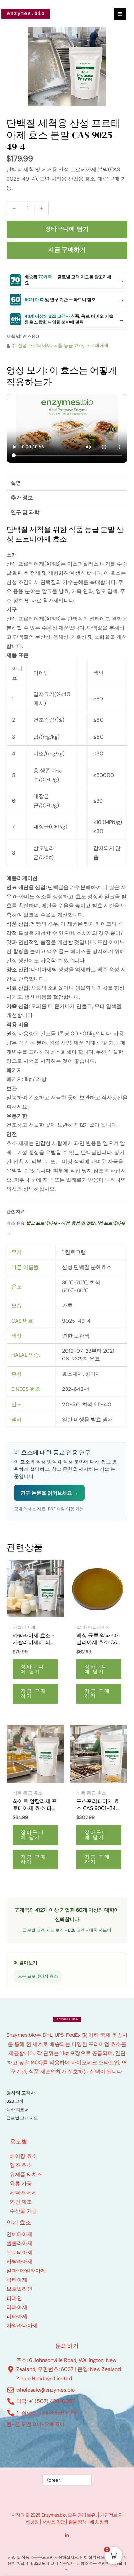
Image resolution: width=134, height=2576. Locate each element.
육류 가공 (21, 2183)
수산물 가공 (23, 2211)
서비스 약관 (54, 2522)
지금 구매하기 (67, 250)
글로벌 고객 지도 (22, 2118)
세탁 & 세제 (23, 2193)
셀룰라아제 (20, 2243)
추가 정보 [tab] (22, 498)
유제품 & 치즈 (26, 2174)
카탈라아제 (20, 2262)
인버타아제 (20, 2234)
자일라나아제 (22, 2325)
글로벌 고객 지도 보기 (43, 1930)
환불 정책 (77, 2522)
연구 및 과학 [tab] (25, 512)
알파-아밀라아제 (26, 2271)
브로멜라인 (20, 2289)
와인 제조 (21, 2202)
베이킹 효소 (23, 2156)
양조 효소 (21, 2165)
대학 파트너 (100, 1930)
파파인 (14, 2298)
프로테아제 (97, 345)
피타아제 (17, 2316)
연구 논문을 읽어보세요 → (49, 1493)
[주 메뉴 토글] (120, 14)
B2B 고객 (76, 1930)
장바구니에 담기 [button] (33, 1669)
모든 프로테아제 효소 (38, 1976)
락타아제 (17, 2280)
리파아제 (17, 2307)
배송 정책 (99, 2522)
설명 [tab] (16, 483)
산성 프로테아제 (34, 345)
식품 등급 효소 (68, 345)
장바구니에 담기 (67, 229)
